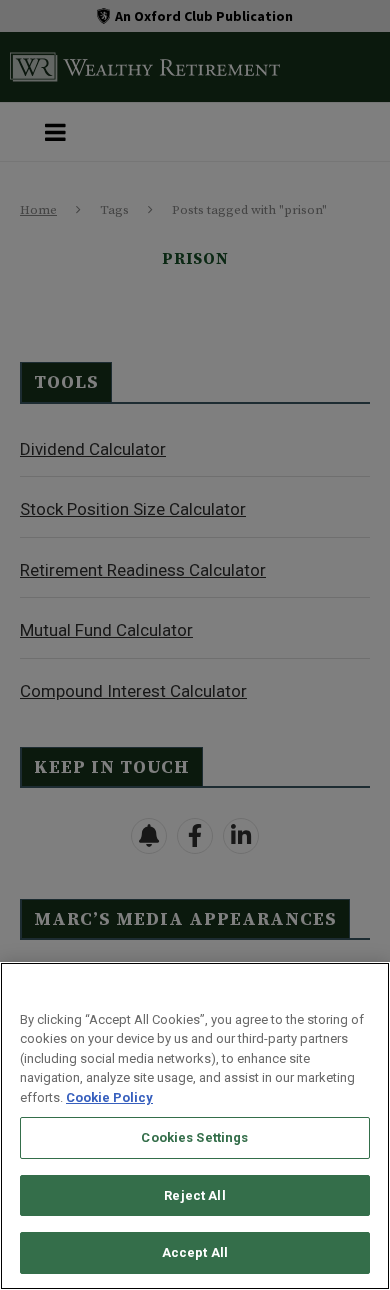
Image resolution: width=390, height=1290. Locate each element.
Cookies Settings (194, 1137)
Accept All (195, 1252)
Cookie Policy (109, 1097)
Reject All (194, 1195)
